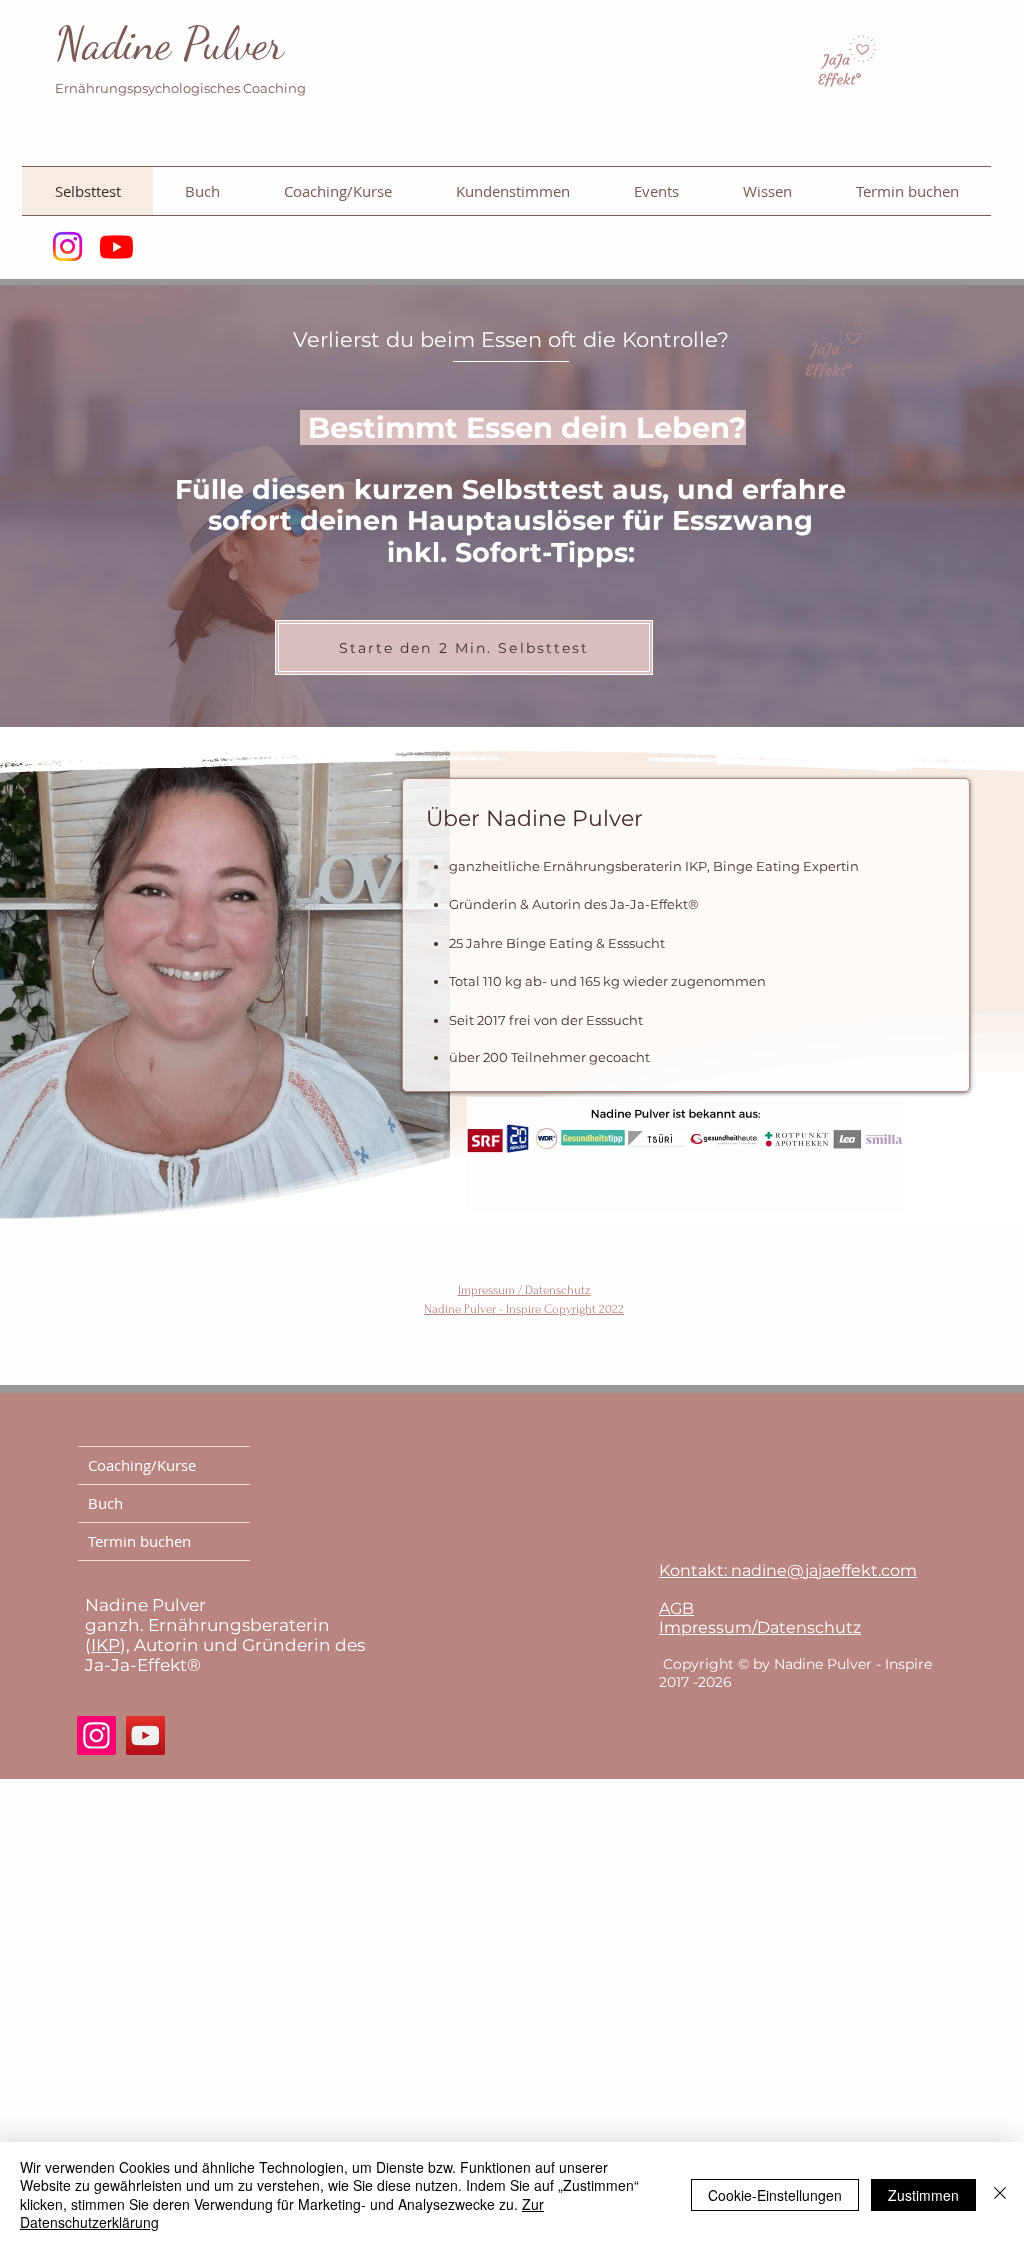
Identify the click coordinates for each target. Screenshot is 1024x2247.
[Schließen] (1000, 2194)
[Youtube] (116, 246)
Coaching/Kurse (142, 1465)
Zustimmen (923, 2195)
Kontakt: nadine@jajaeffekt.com (788, 1570)
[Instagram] (67, 246)
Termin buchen (139, 1541)
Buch (105, 1503)
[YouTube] (145, 1735)
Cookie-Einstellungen (775, 2195)
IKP (105, 1645)
